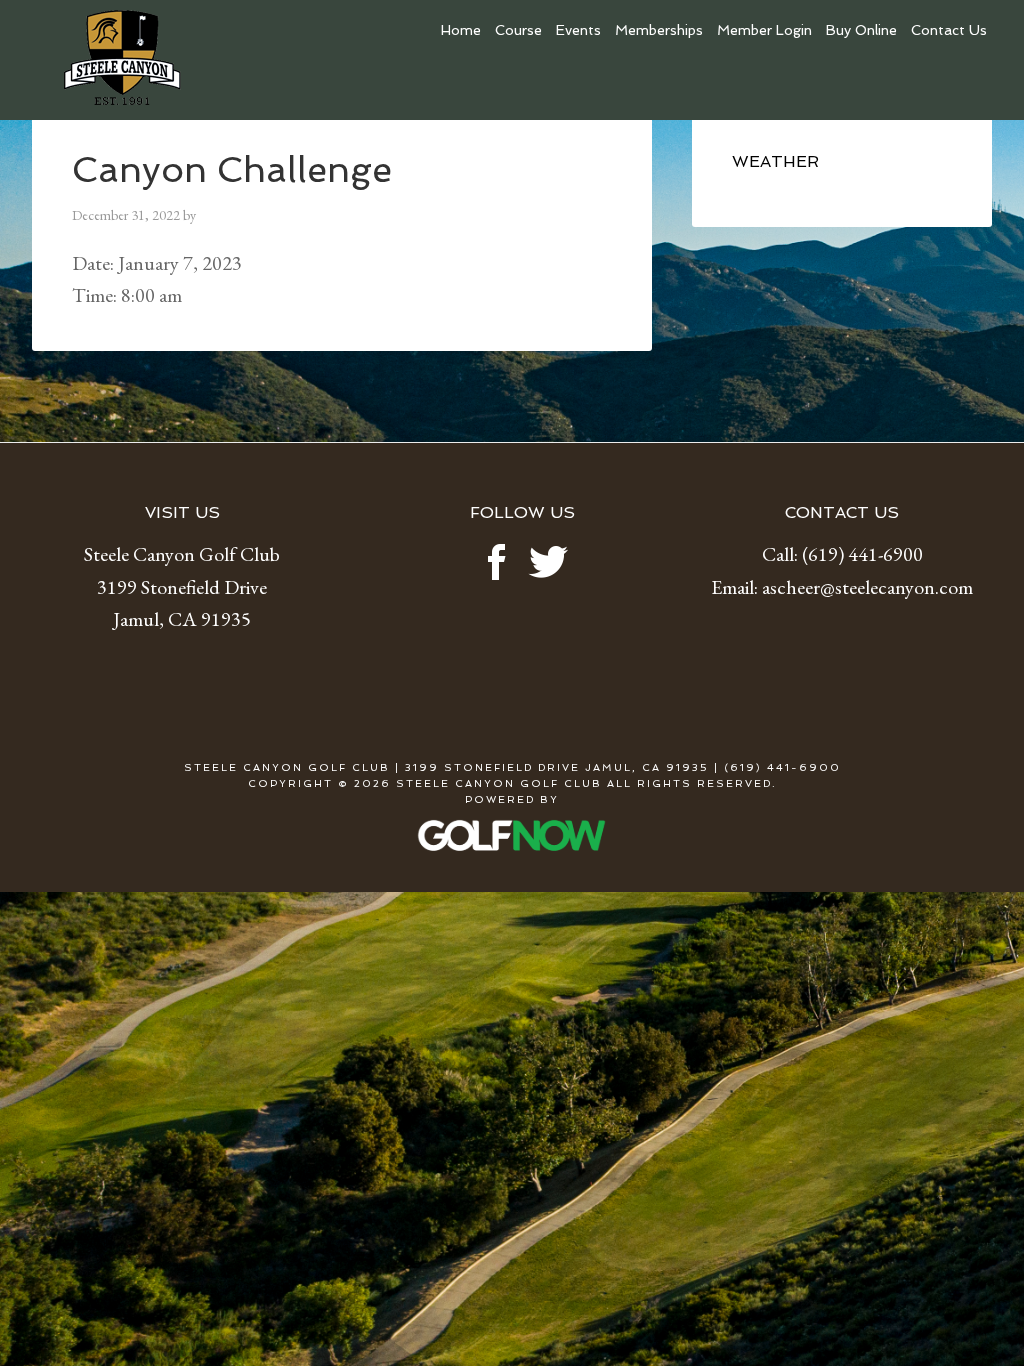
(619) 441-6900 (862, 554)
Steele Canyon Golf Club (182, 65)
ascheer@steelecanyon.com (867, 587)
